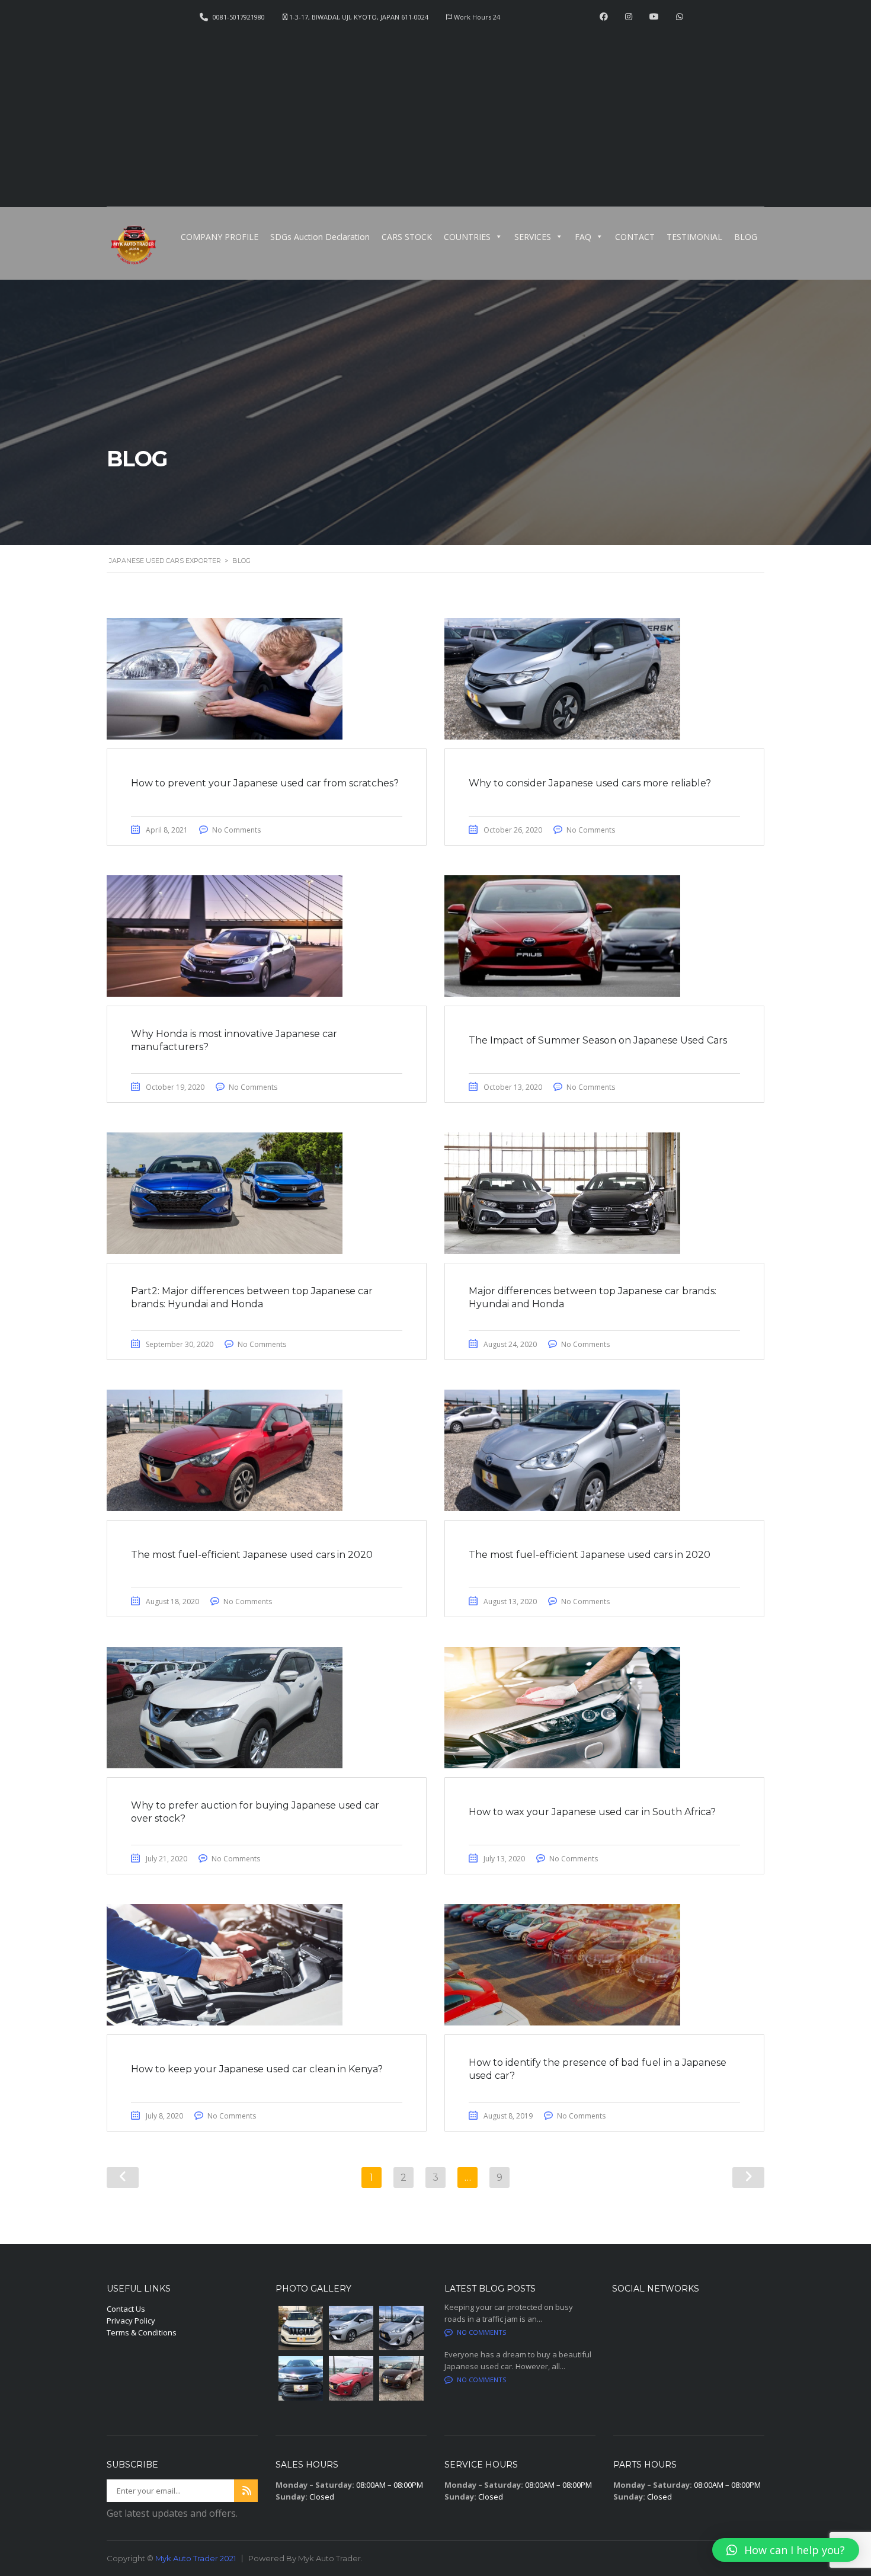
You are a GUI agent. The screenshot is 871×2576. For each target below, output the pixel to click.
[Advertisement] (435, 110)
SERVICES (533, 237)
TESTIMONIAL (694, 237)
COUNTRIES (467, 237)
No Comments (236, 830)
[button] (786, 2550)
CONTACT (635, 237)
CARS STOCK (407, 237)
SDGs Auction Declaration (320, 237)
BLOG (746, 237)
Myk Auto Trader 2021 (196, 2558)
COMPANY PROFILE (220, 237)
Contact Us (126, 2309)
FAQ (583, 237)
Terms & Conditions (142, 2332)
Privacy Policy (131, 2321)
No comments (481, 2332)
